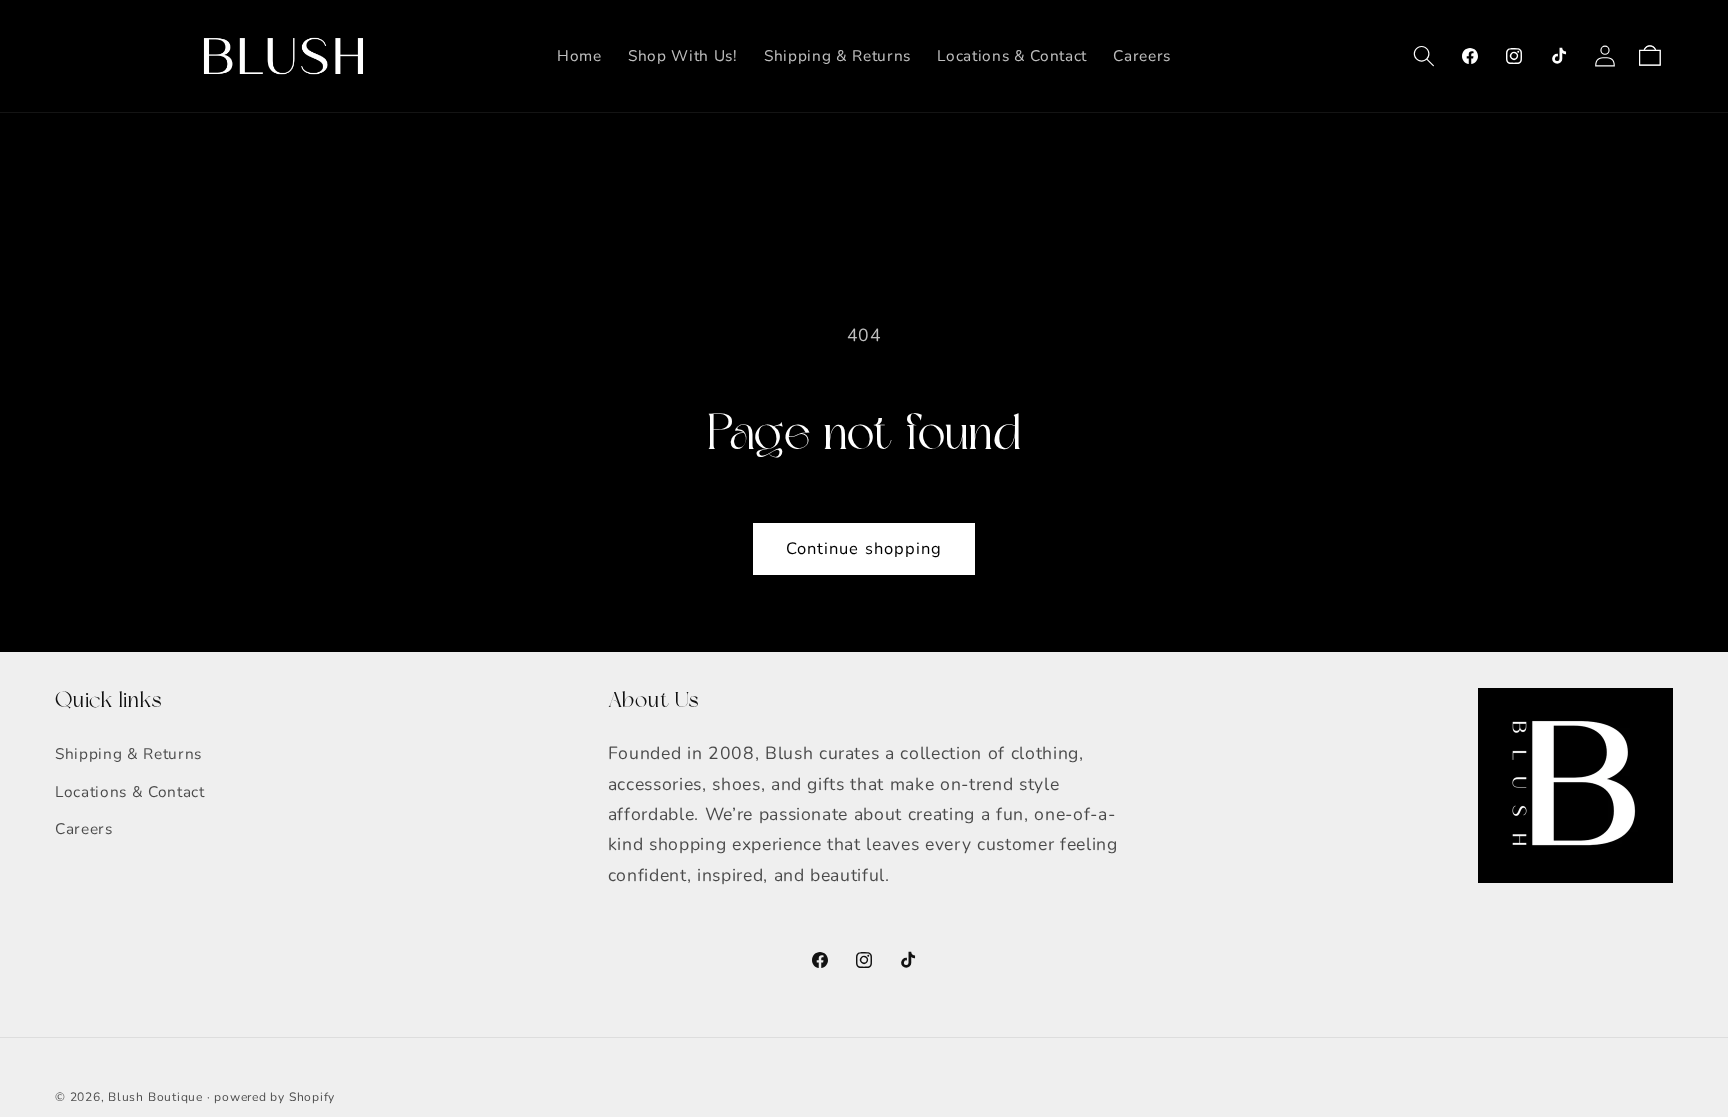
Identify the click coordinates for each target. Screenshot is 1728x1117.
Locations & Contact (130, 791)
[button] (1424, 56)
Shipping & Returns (128, 753)
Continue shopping (864, 548)
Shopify (312, 1097)
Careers (84, 828)
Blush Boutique (155, 1097)
